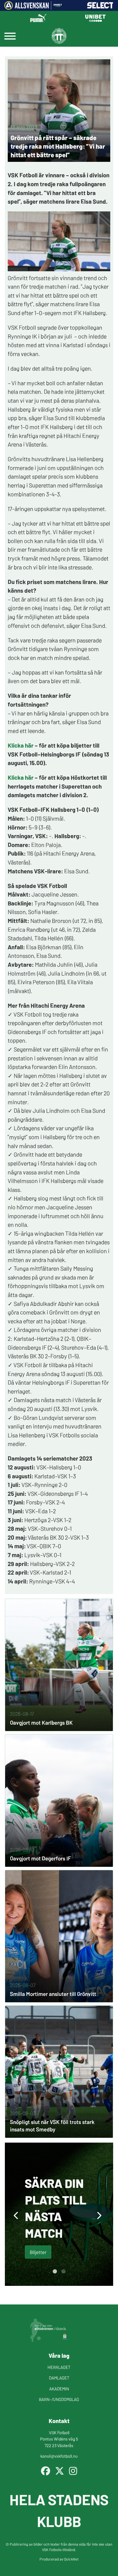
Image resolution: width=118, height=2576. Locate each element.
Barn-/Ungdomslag (59, 2399)
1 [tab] (55, 2272)
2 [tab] (63, 2272)
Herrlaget (59, 2367)
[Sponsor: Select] (100, 7)
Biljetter (38, 2252)
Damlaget (59, 2378)
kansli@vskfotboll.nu (59, 2456)
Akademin (59, 2389)
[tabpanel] (59, 2214)
